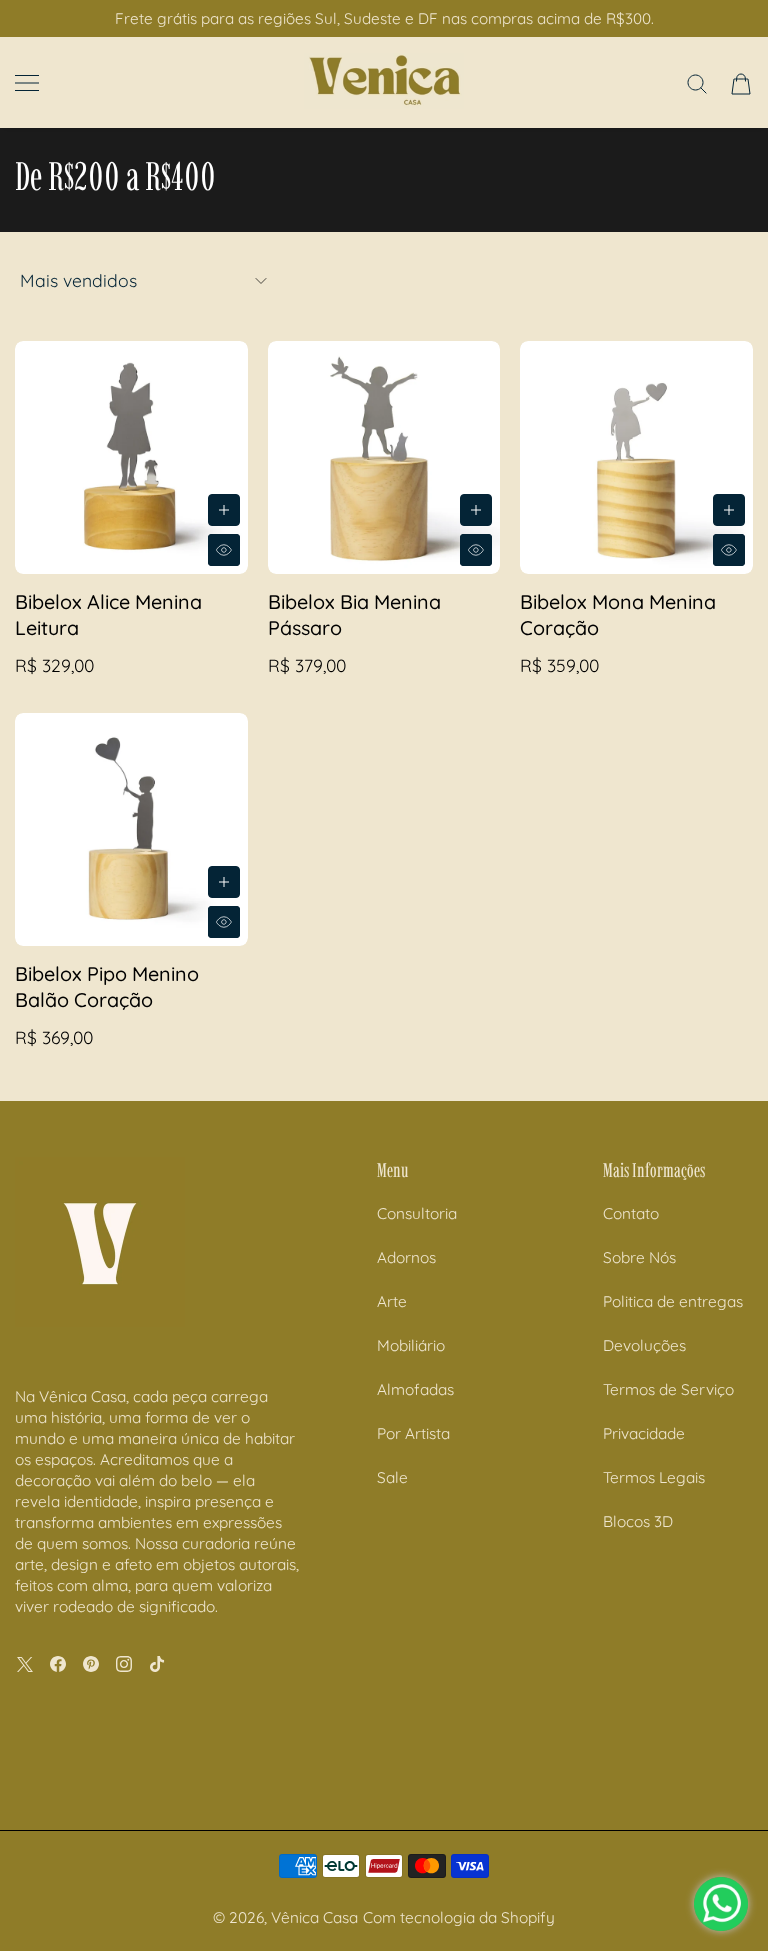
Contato (631, 1213)
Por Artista (413, 1433)
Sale (392, 1477)
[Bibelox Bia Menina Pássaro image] (384, 457)
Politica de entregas (673, 1301)
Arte (392, 1301)
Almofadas (415, 1389)
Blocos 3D (638, 1521)
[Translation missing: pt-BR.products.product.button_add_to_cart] (224, 510)
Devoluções (644, 1345)
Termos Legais (654, 1477)
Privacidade (644, 1433)
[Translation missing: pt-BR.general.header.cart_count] (741, 83)
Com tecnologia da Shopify (459, 1917)
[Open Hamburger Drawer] (27, 83)
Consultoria (417, 1213)
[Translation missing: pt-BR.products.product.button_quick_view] (224, 550)
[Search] (697, 83)
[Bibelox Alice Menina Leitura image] (131, 457)
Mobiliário (411, 1345)
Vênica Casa (314, 1917)
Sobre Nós (639, 1257)
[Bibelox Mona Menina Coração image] (636, 457)
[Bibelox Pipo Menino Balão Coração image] (131, 829)
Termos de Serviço (668, 1389)
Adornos (406, 1257)
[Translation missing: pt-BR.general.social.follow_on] (25, 1664)
